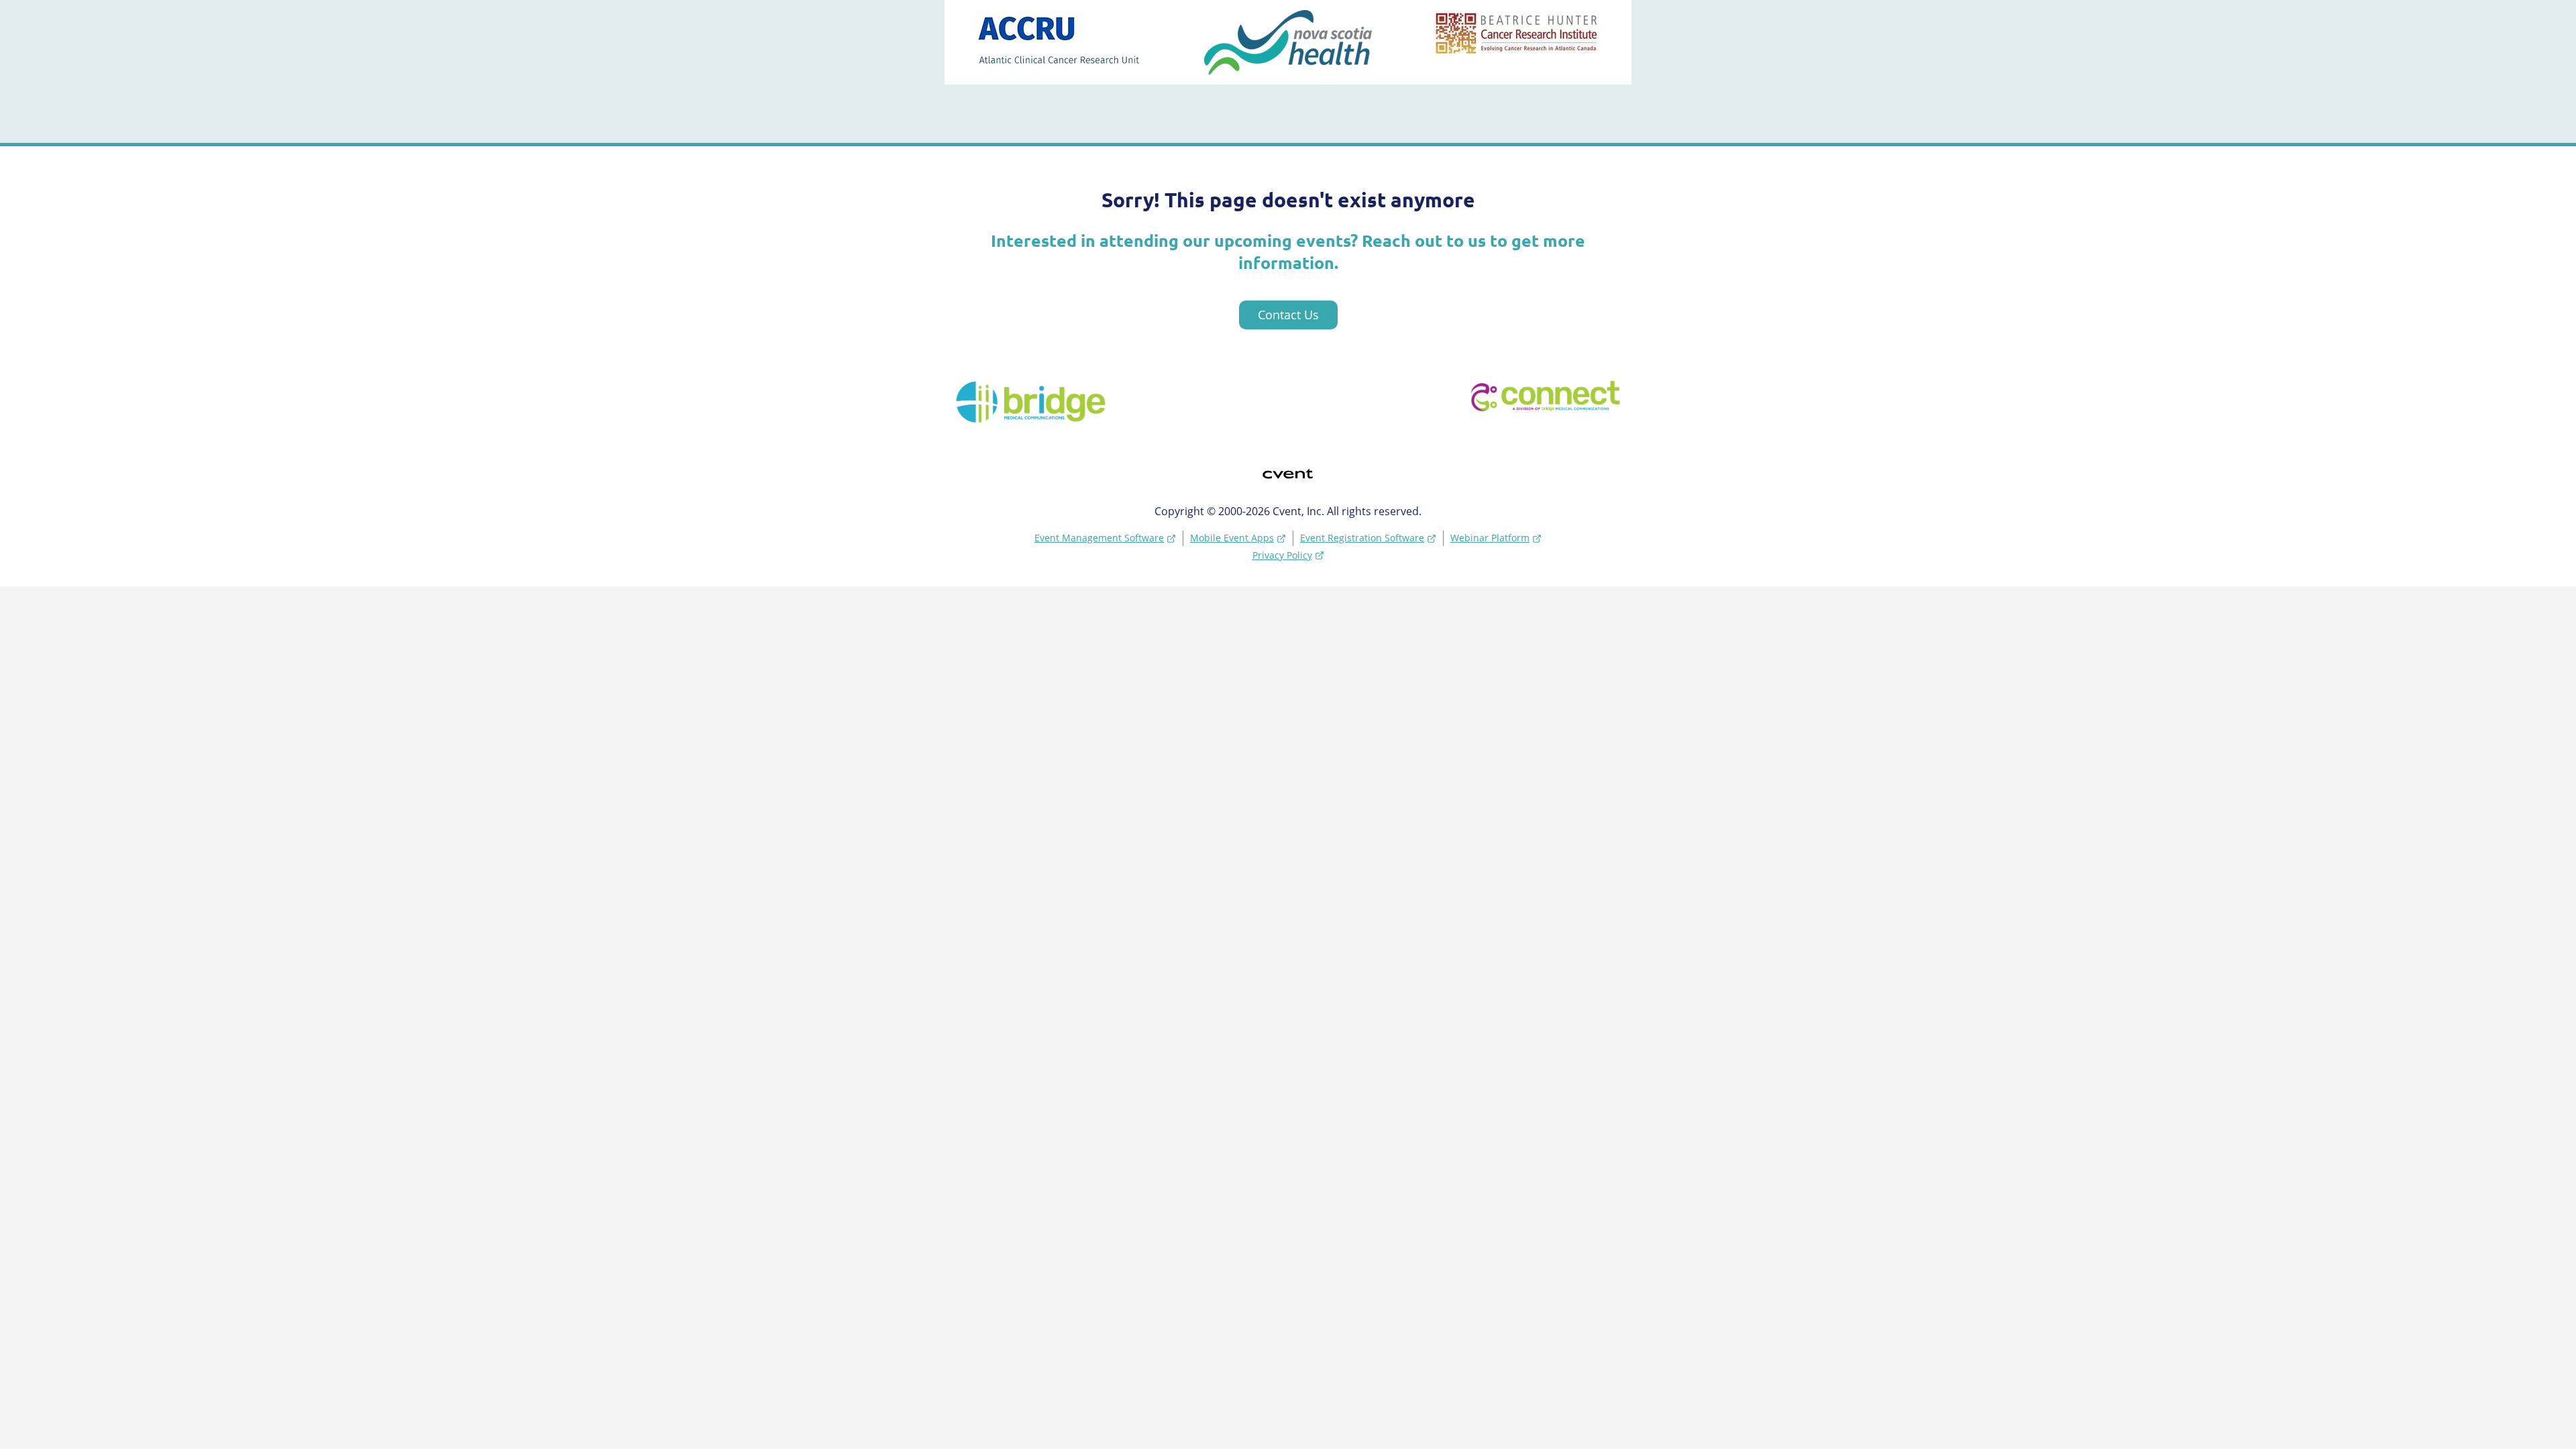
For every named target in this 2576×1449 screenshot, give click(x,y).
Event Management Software (1099, 538)
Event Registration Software (1362, 538)
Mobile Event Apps (1232, 538)
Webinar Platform (1490, 538)
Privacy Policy (1282, 555)
